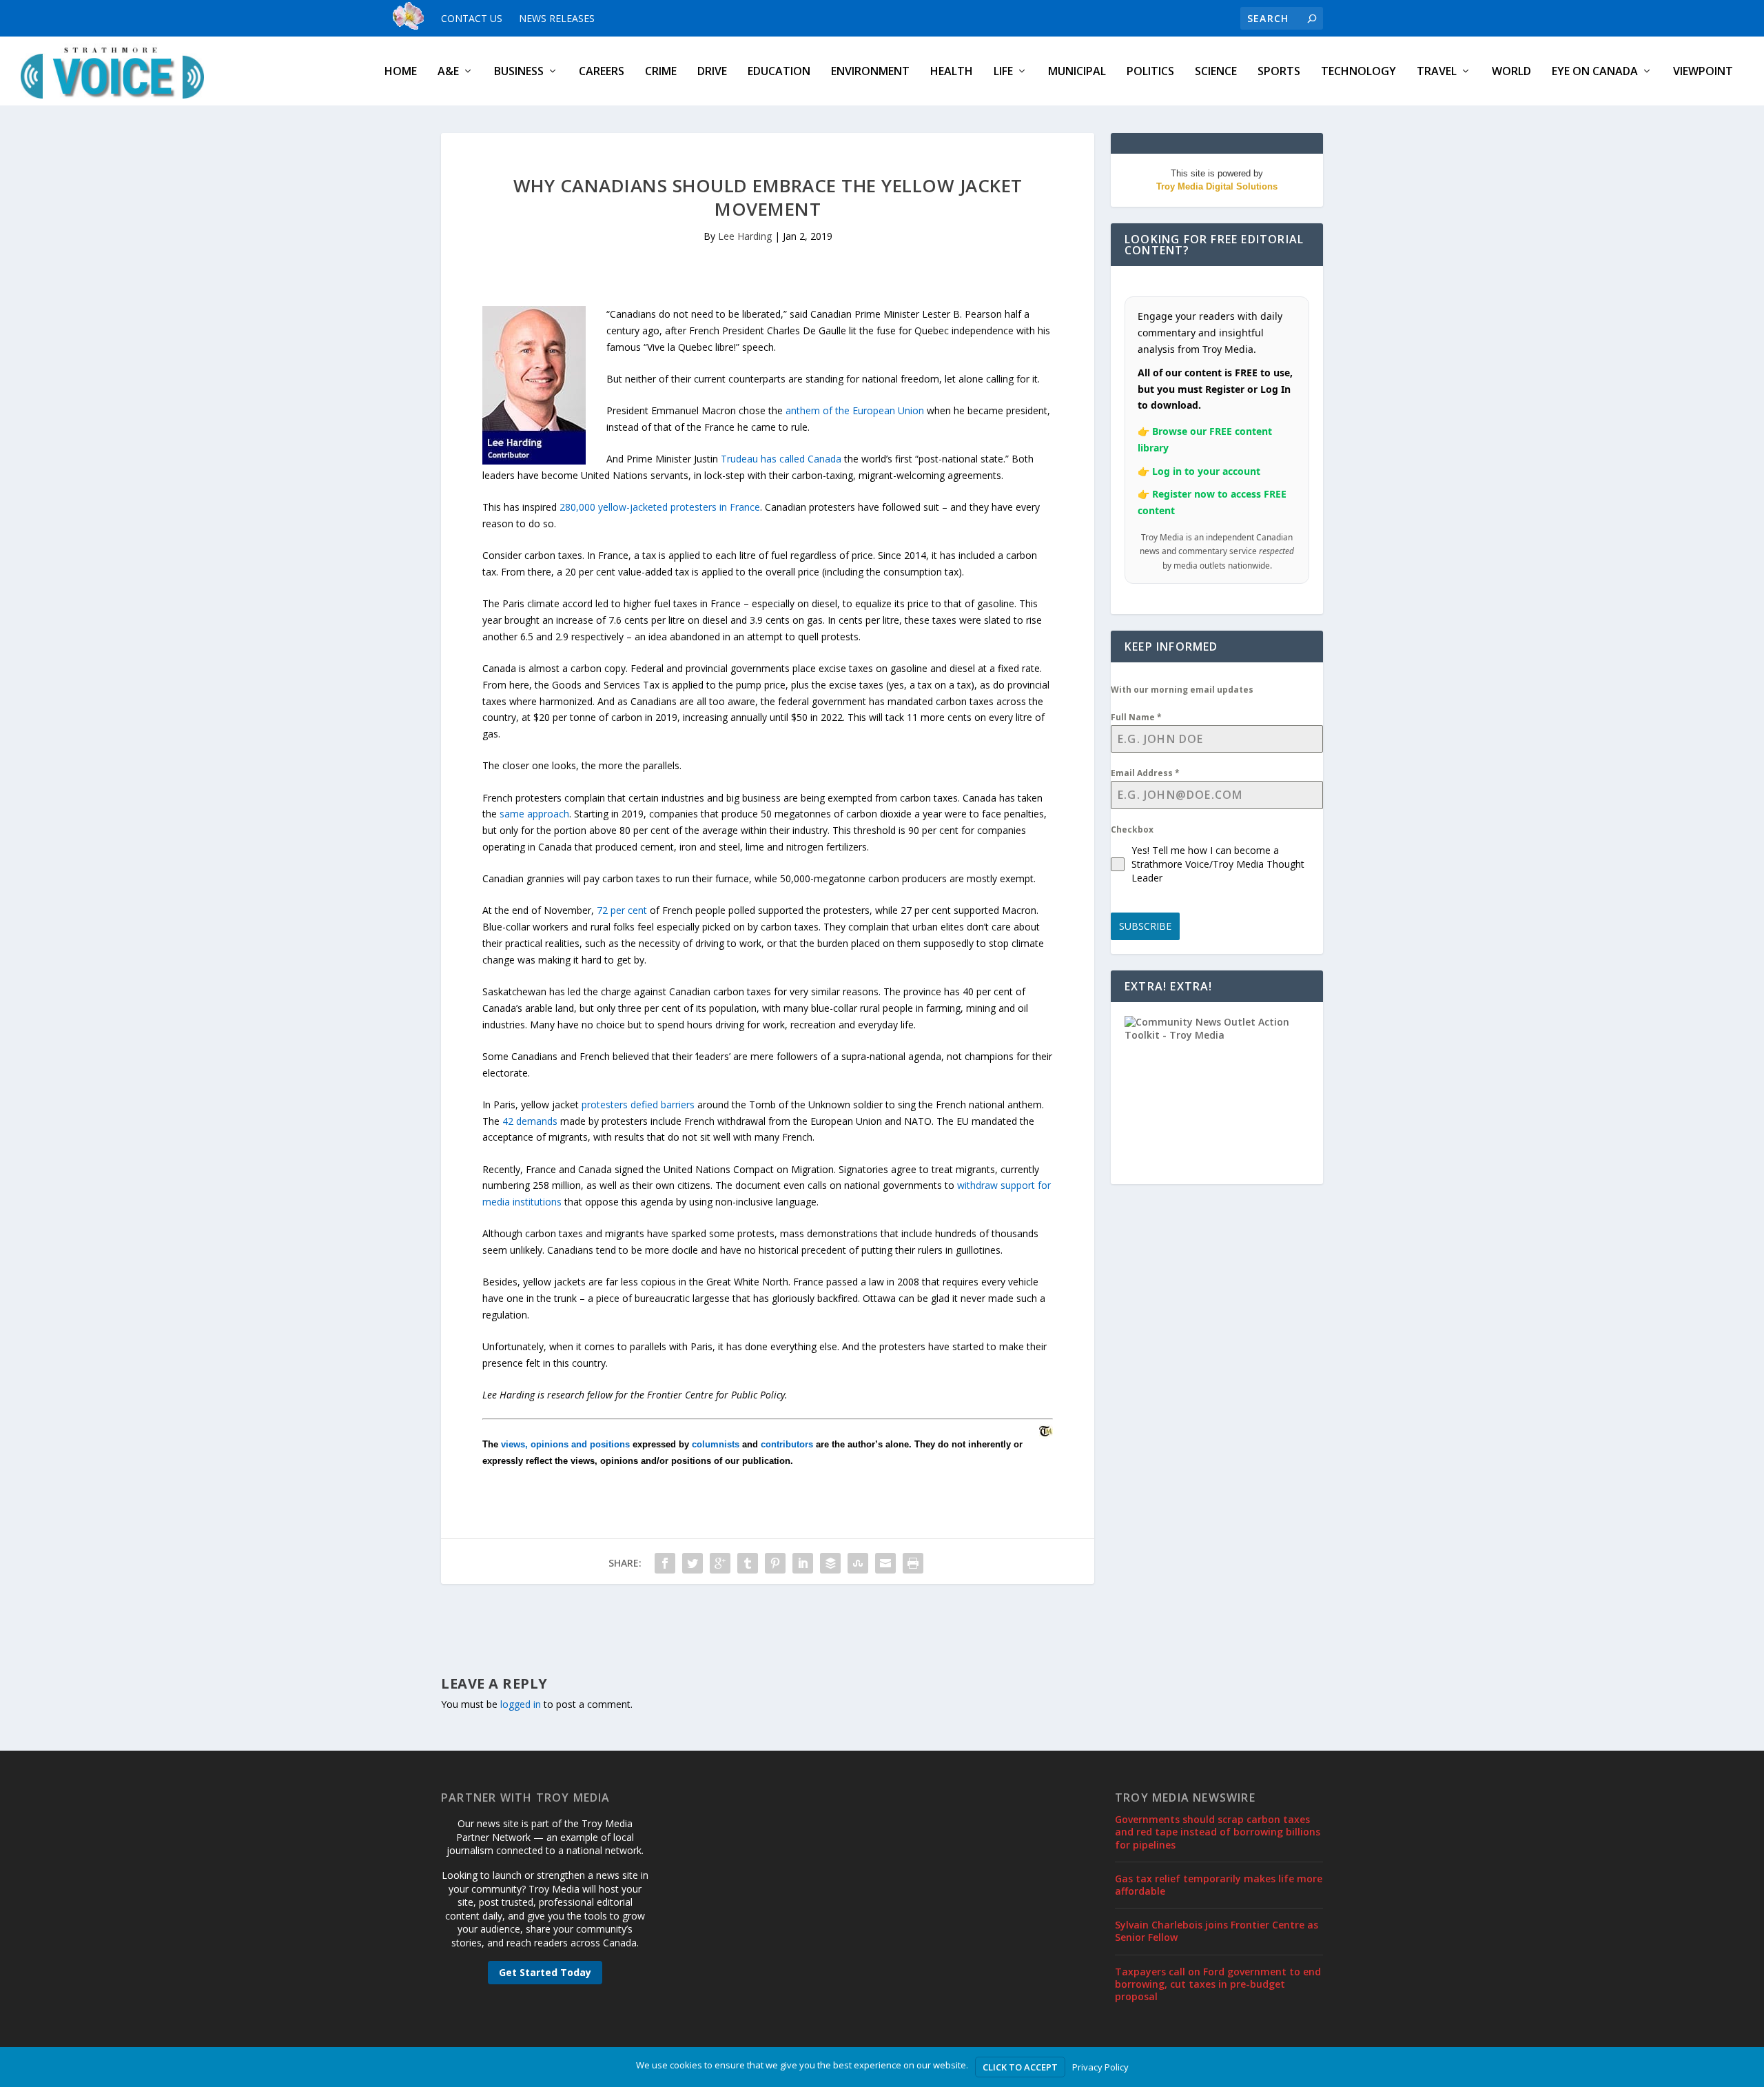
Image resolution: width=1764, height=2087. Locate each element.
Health (952, 72)
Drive (712, 72)
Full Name (1136, 717)
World (1511, 72)
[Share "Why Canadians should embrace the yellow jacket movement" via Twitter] (693, 1563)
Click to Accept (1020, 2067)
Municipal (1077, 72)
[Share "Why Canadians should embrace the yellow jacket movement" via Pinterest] (775, 1563)
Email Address (1145, 773)
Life (1003, 72)
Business (519, 72)
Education (779, 72)
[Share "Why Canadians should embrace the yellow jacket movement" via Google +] (720, 1563)
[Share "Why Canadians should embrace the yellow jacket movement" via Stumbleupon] (858, 1563)
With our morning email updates (1182, 690)
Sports (1279, 72)
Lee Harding (745, 236)
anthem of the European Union (855, 410)
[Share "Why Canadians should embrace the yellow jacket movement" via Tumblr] (748, 1563)
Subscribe (1145, 926)
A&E (448, 72)
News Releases (557, 18)
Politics (1150, 72)
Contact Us (472, 18)
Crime (661, 72)
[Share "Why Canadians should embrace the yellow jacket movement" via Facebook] (665, 1563)
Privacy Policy (1100, 2067)
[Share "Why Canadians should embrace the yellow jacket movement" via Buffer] (830, 1563)
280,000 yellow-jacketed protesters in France (660, 507)
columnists (716, 1444)
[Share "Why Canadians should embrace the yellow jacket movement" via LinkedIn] (803, 1563)
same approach (534, 814)
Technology (1358, 72)
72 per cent (622, 910)
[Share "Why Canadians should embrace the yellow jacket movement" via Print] (913, 1563)
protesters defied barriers (638, 1104)
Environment (870, 72)
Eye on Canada (1595, 72)
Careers (602, 72)
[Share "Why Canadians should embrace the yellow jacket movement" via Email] (885, 1563)
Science (1216, 72)
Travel (1437, 72)
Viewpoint (1703, 72)
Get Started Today (545, 1972)
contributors (787, 1444)
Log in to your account (1206, 471)
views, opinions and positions (565, 1444)
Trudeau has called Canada (781, 459)
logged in (521, 1704)
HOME (401, 72)
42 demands (530, 1121)
